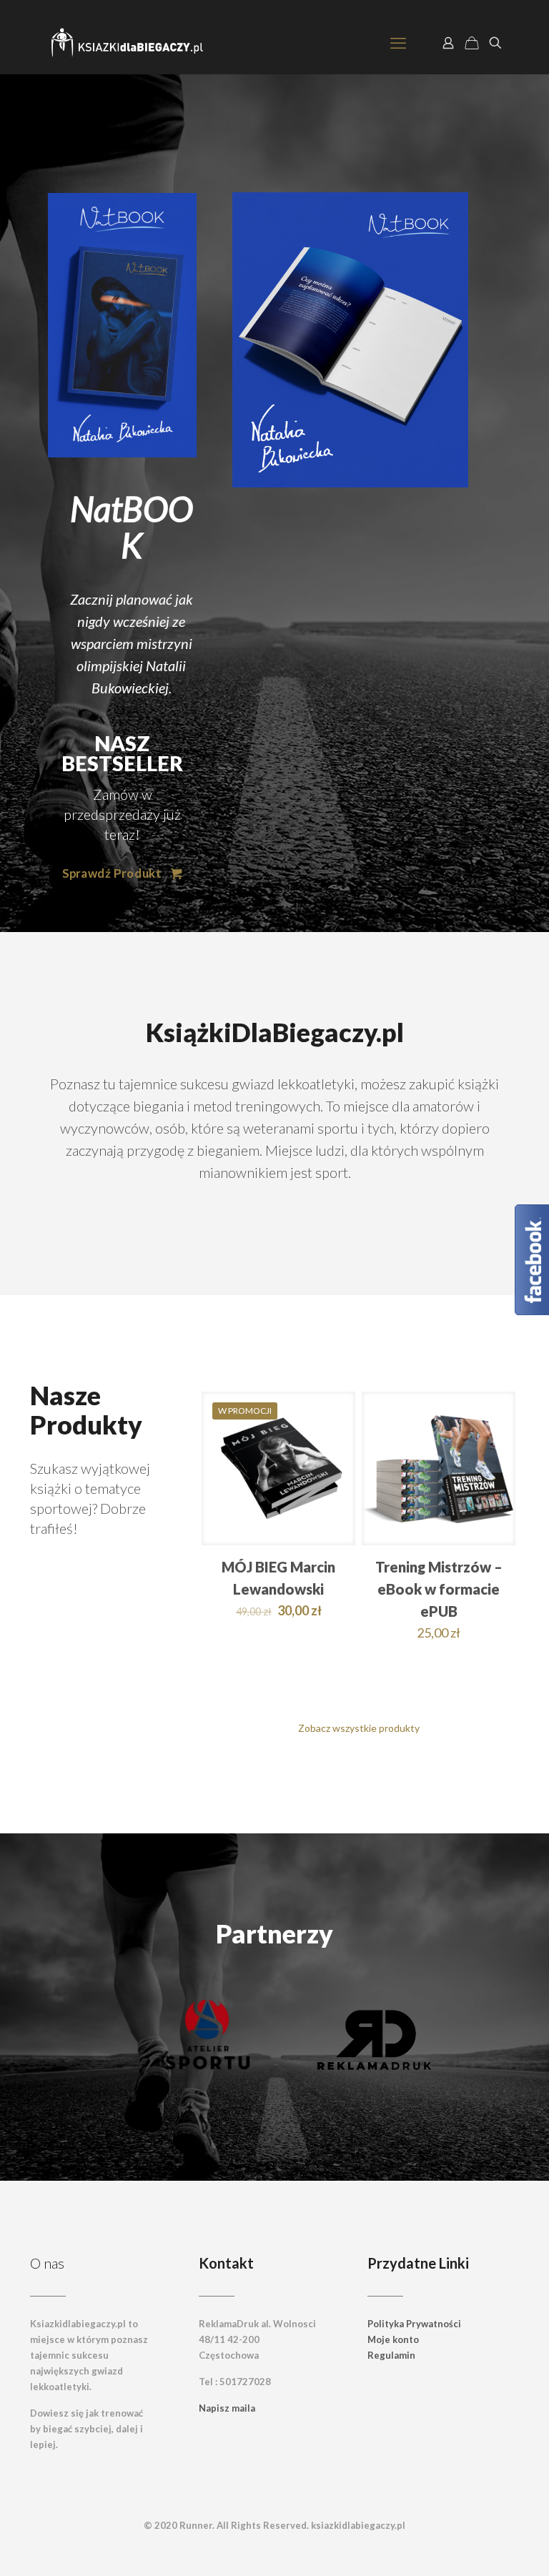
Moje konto (393, 2339)
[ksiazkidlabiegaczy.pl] (128, 43)
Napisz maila (227, 2408)
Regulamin (391, 2355)
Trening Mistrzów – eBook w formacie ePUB (439, 1589)
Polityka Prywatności (414, 2324)
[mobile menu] (398, 43)
